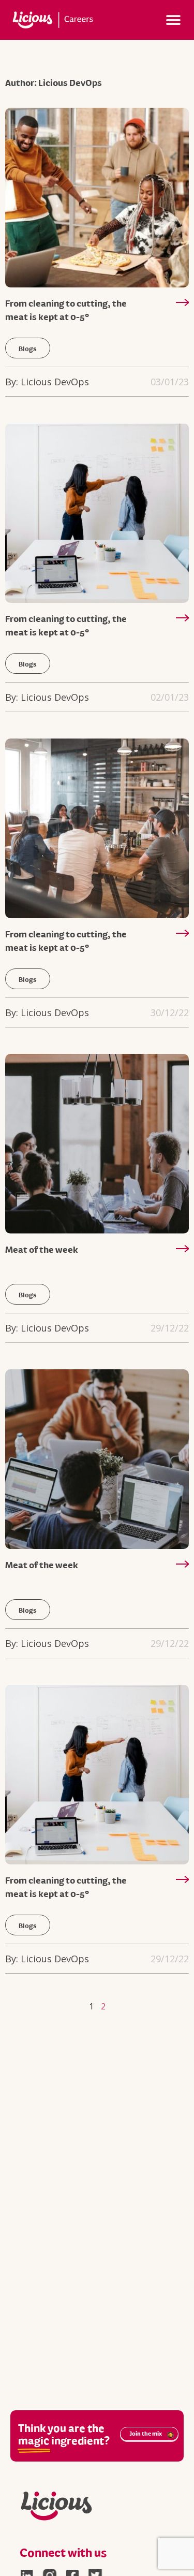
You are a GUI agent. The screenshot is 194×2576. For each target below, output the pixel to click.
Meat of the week (42, 1249)
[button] (174, 20)
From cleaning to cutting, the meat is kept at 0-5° (66, 309)
